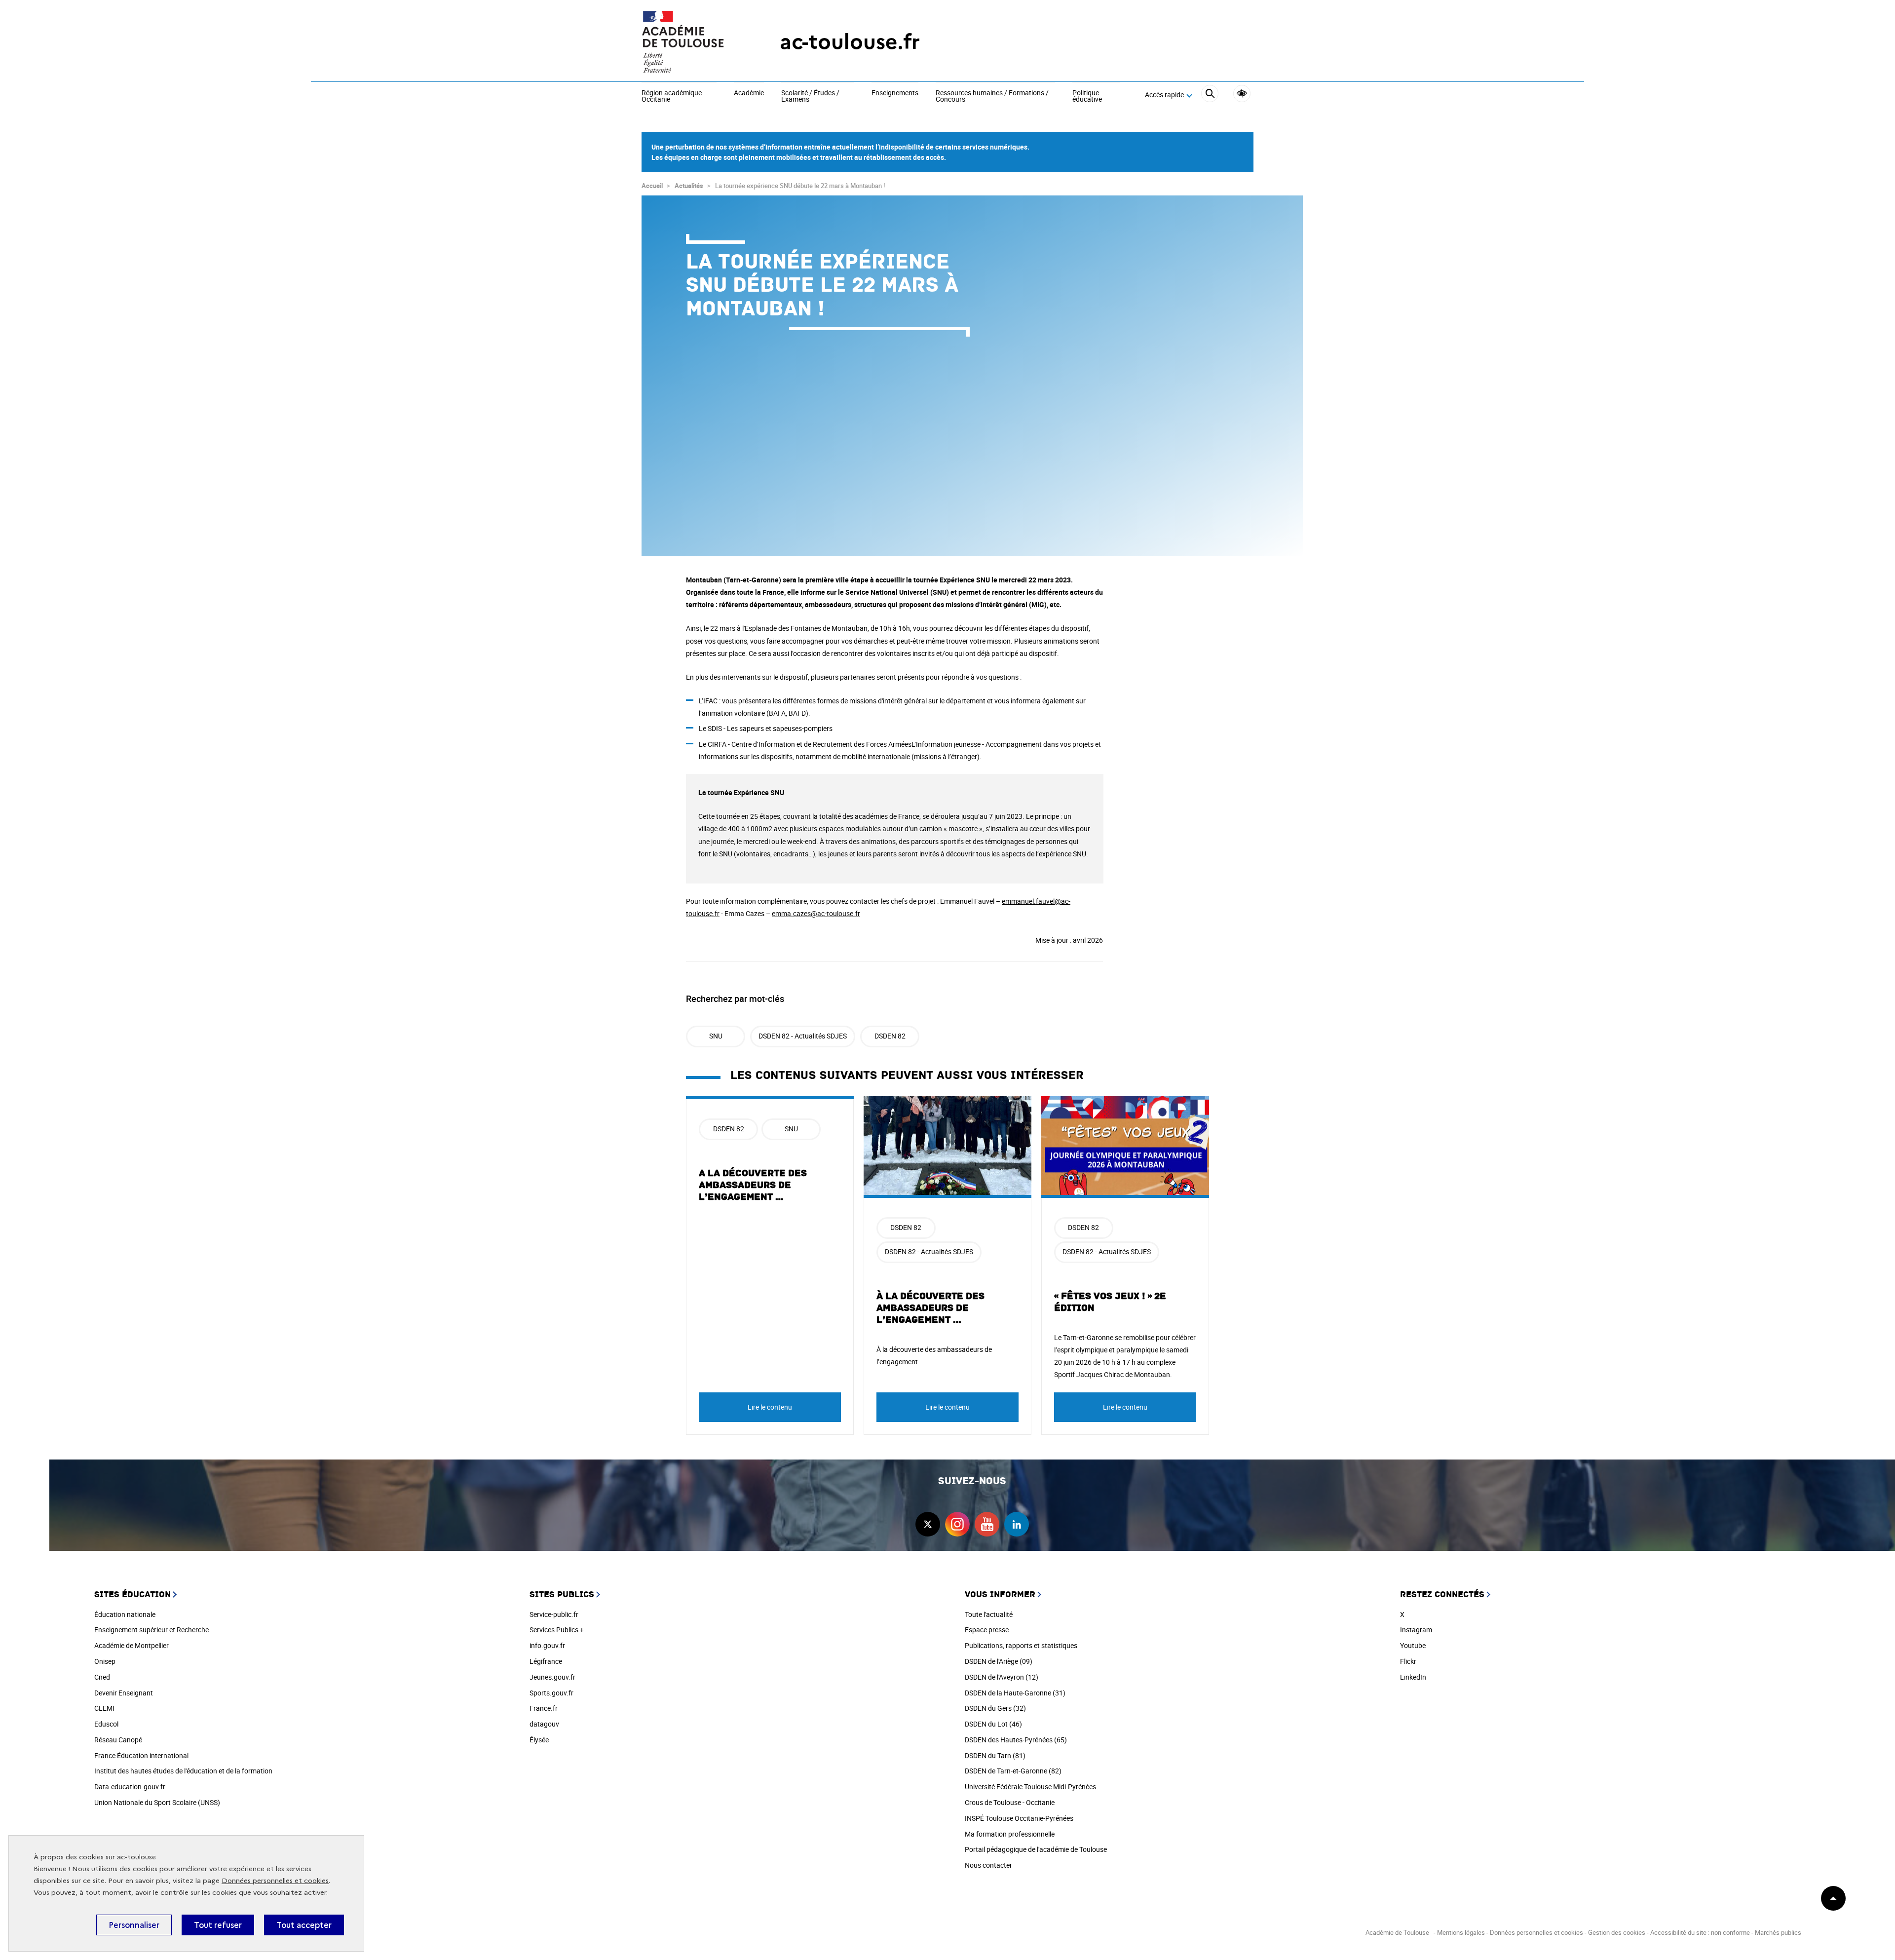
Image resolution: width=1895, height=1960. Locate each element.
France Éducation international (141, 1755)
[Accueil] (691, 42)
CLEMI (104, 1708)
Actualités (689, 186)
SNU (716, 1036)
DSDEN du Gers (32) (995, 1708)
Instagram (1416, 1630)
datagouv (544, 1724)
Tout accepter (304, 1925)
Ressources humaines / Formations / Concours (992, 96)
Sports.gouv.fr (551, 1693)
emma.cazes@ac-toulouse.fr (816, 913)
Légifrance (546, 1661)
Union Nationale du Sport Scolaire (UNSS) (157, 1802)
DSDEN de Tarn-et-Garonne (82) (1013, 1771)
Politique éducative (1087, 96)
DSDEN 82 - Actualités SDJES (803, 1036)
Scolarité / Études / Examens (810, 96)
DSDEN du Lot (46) (993, 1724)
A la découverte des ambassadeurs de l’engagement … (753, 1185)
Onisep (105, 1661)
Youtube (1413, 1645)
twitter (928, 1524)
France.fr (544, 1708)
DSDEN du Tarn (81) (995, 1755)
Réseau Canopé (118, 1740)
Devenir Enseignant (124, 1693)
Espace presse (987, 1630)
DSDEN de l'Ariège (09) (999, 1661)
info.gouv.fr (547, 1645)
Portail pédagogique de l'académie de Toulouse (1036, 1849)
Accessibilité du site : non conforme (1700, 1932)
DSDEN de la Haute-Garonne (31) (1015, 1693)
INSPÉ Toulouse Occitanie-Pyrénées (1019, 1818)
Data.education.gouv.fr (130, 1787)
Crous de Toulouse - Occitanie (1010, 1802)
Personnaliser (134, 1925)
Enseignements (895, 93)
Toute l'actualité (989, 1614)
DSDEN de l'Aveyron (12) (1002, 1677)
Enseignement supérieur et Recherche (152, 1630)
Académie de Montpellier (132, 1645)
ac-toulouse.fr (850, 42)
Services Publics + (557, 1630)
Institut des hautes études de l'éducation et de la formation (183, 1771)
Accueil (652, 186)
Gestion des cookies (1617, 1932)
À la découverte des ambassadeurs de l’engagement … (930, 1308)
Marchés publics (1778, 1932)
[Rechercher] (1210, 95)
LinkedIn (1413, 1677)
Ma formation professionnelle (1010, 1834)
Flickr (1408, 1661)
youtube (987, 1524)
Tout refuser (218, 1925)
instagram (957, 1524)
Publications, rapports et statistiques (1021, 1645)
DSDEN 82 (890, 1036)
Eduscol (106, 1724)
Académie (749, 93)
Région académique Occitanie (672, 96)
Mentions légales (1461, 1932)
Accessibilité (1242, 94)
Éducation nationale (125, 1614)
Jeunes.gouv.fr (552, 1677)
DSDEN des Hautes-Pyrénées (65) (1016, 1740)
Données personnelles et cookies (275, 1881)
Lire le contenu (770, 1407)
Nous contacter (988, 1865)
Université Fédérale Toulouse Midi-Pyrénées (1030, 1787)
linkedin (1017, 1524)
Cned (102, 1677)
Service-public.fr (554, 1614)
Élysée (539, 1740)
